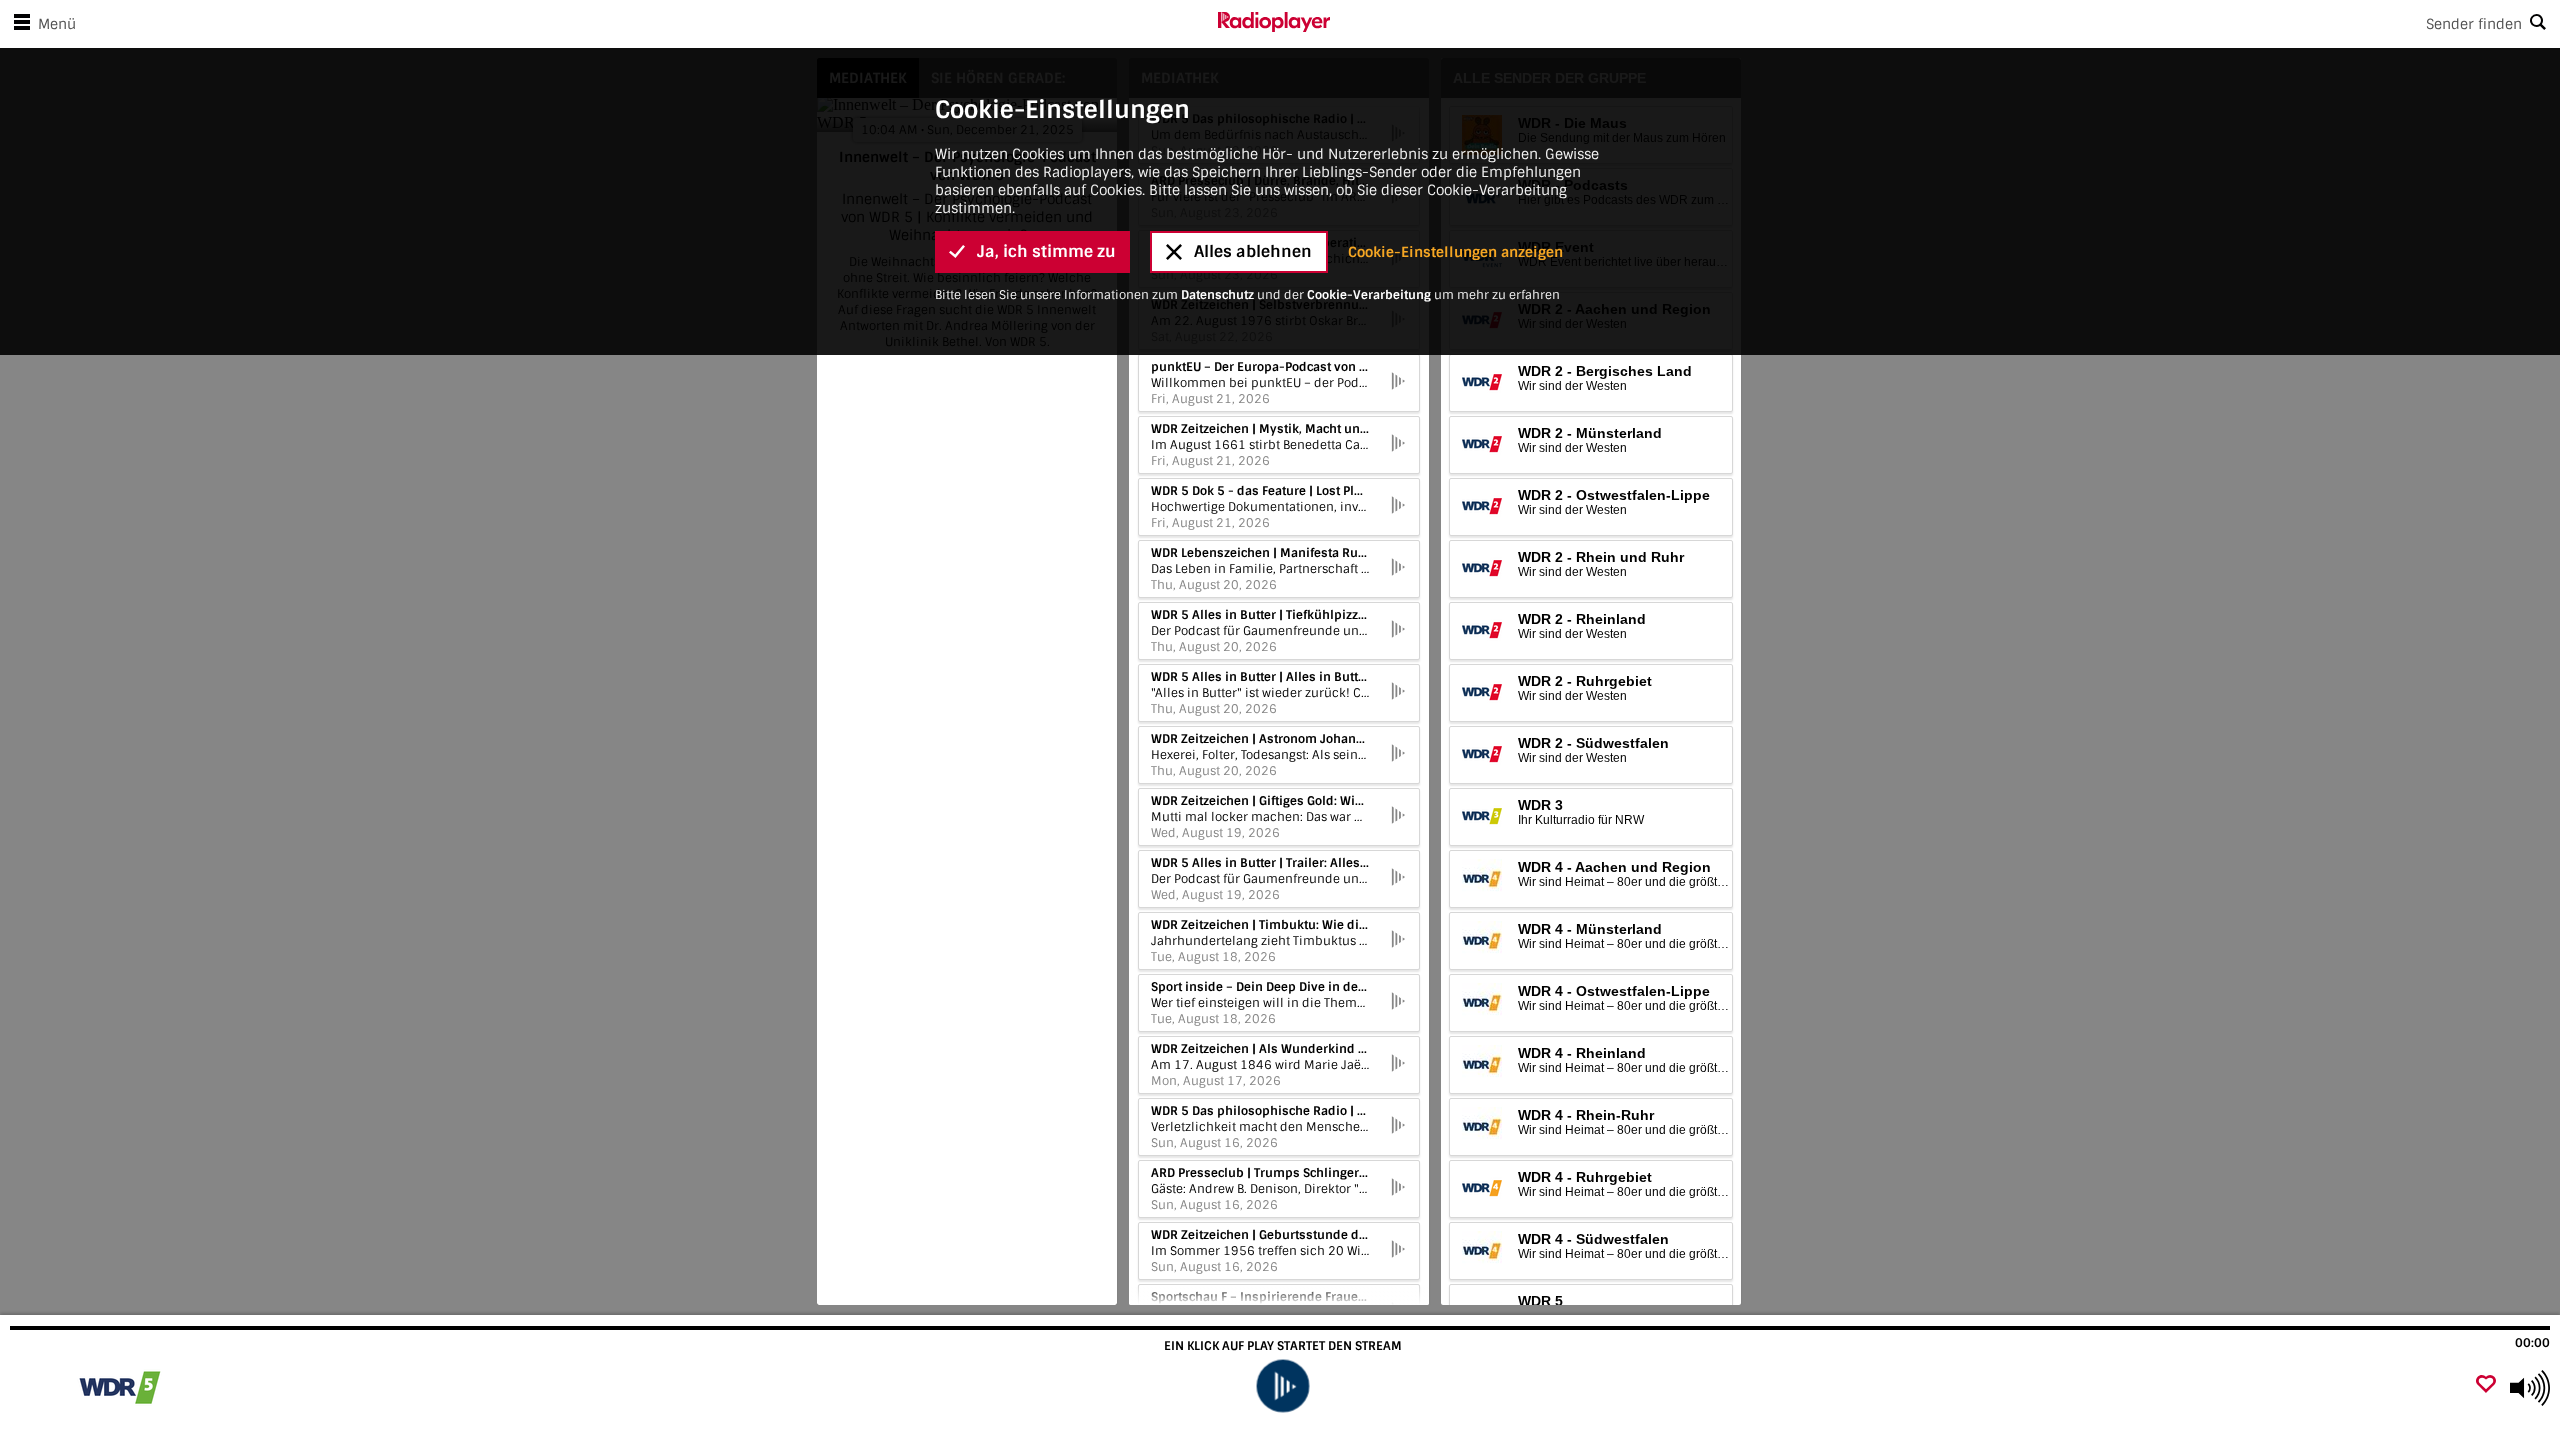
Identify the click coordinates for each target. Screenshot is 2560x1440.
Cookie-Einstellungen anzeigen (1455, 252)
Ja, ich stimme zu (1046, 251)
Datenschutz (1217, 295)
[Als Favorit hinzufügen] (2486, 1385)
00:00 (2532, 1343)
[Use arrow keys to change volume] (2530, 1388)
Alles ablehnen (1253, 251)
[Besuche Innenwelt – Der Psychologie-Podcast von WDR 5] (122, 1388)
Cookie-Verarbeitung (1369, 295)
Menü (57, 24)
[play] (1283, 1386)
